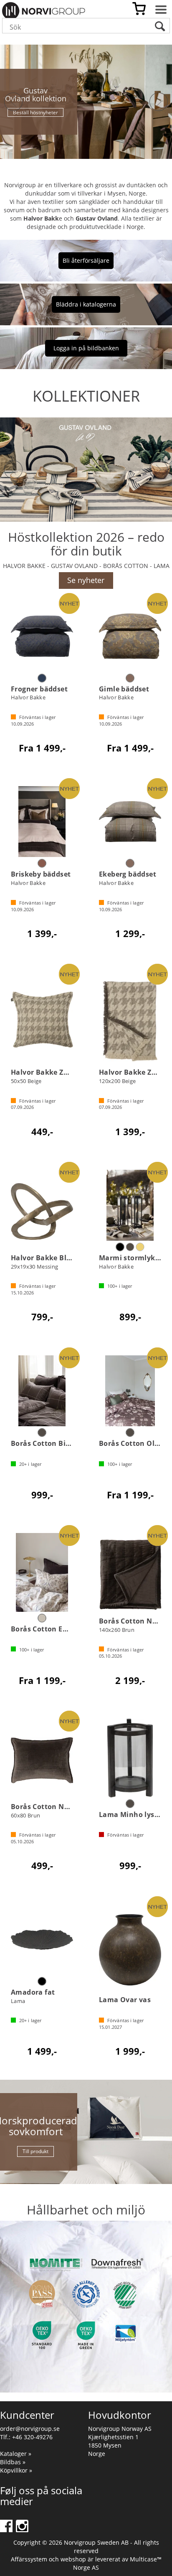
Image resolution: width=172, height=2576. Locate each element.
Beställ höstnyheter (35, 112)
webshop (73, 2559)
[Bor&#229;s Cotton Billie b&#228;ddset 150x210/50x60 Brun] (42, 1391)
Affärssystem (29, 2559)
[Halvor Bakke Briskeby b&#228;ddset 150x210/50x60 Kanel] (42, 822)
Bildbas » (13, 2462)
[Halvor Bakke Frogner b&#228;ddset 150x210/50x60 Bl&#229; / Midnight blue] (42, 636)
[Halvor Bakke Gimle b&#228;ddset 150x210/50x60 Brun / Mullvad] (130, 636)
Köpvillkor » (16, 2470)
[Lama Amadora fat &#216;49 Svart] (42, 1940)
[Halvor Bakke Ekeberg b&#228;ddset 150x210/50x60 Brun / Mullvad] (130, 822)
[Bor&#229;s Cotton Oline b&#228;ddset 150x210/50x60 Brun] (130, 1391)
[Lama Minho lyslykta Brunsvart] (130, 1758)
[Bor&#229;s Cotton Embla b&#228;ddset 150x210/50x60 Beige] (42, 1572)
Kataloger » (16, 2454)
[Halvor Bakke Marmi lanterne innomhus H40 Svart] (130, 1205)
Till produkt (35, 2151)
